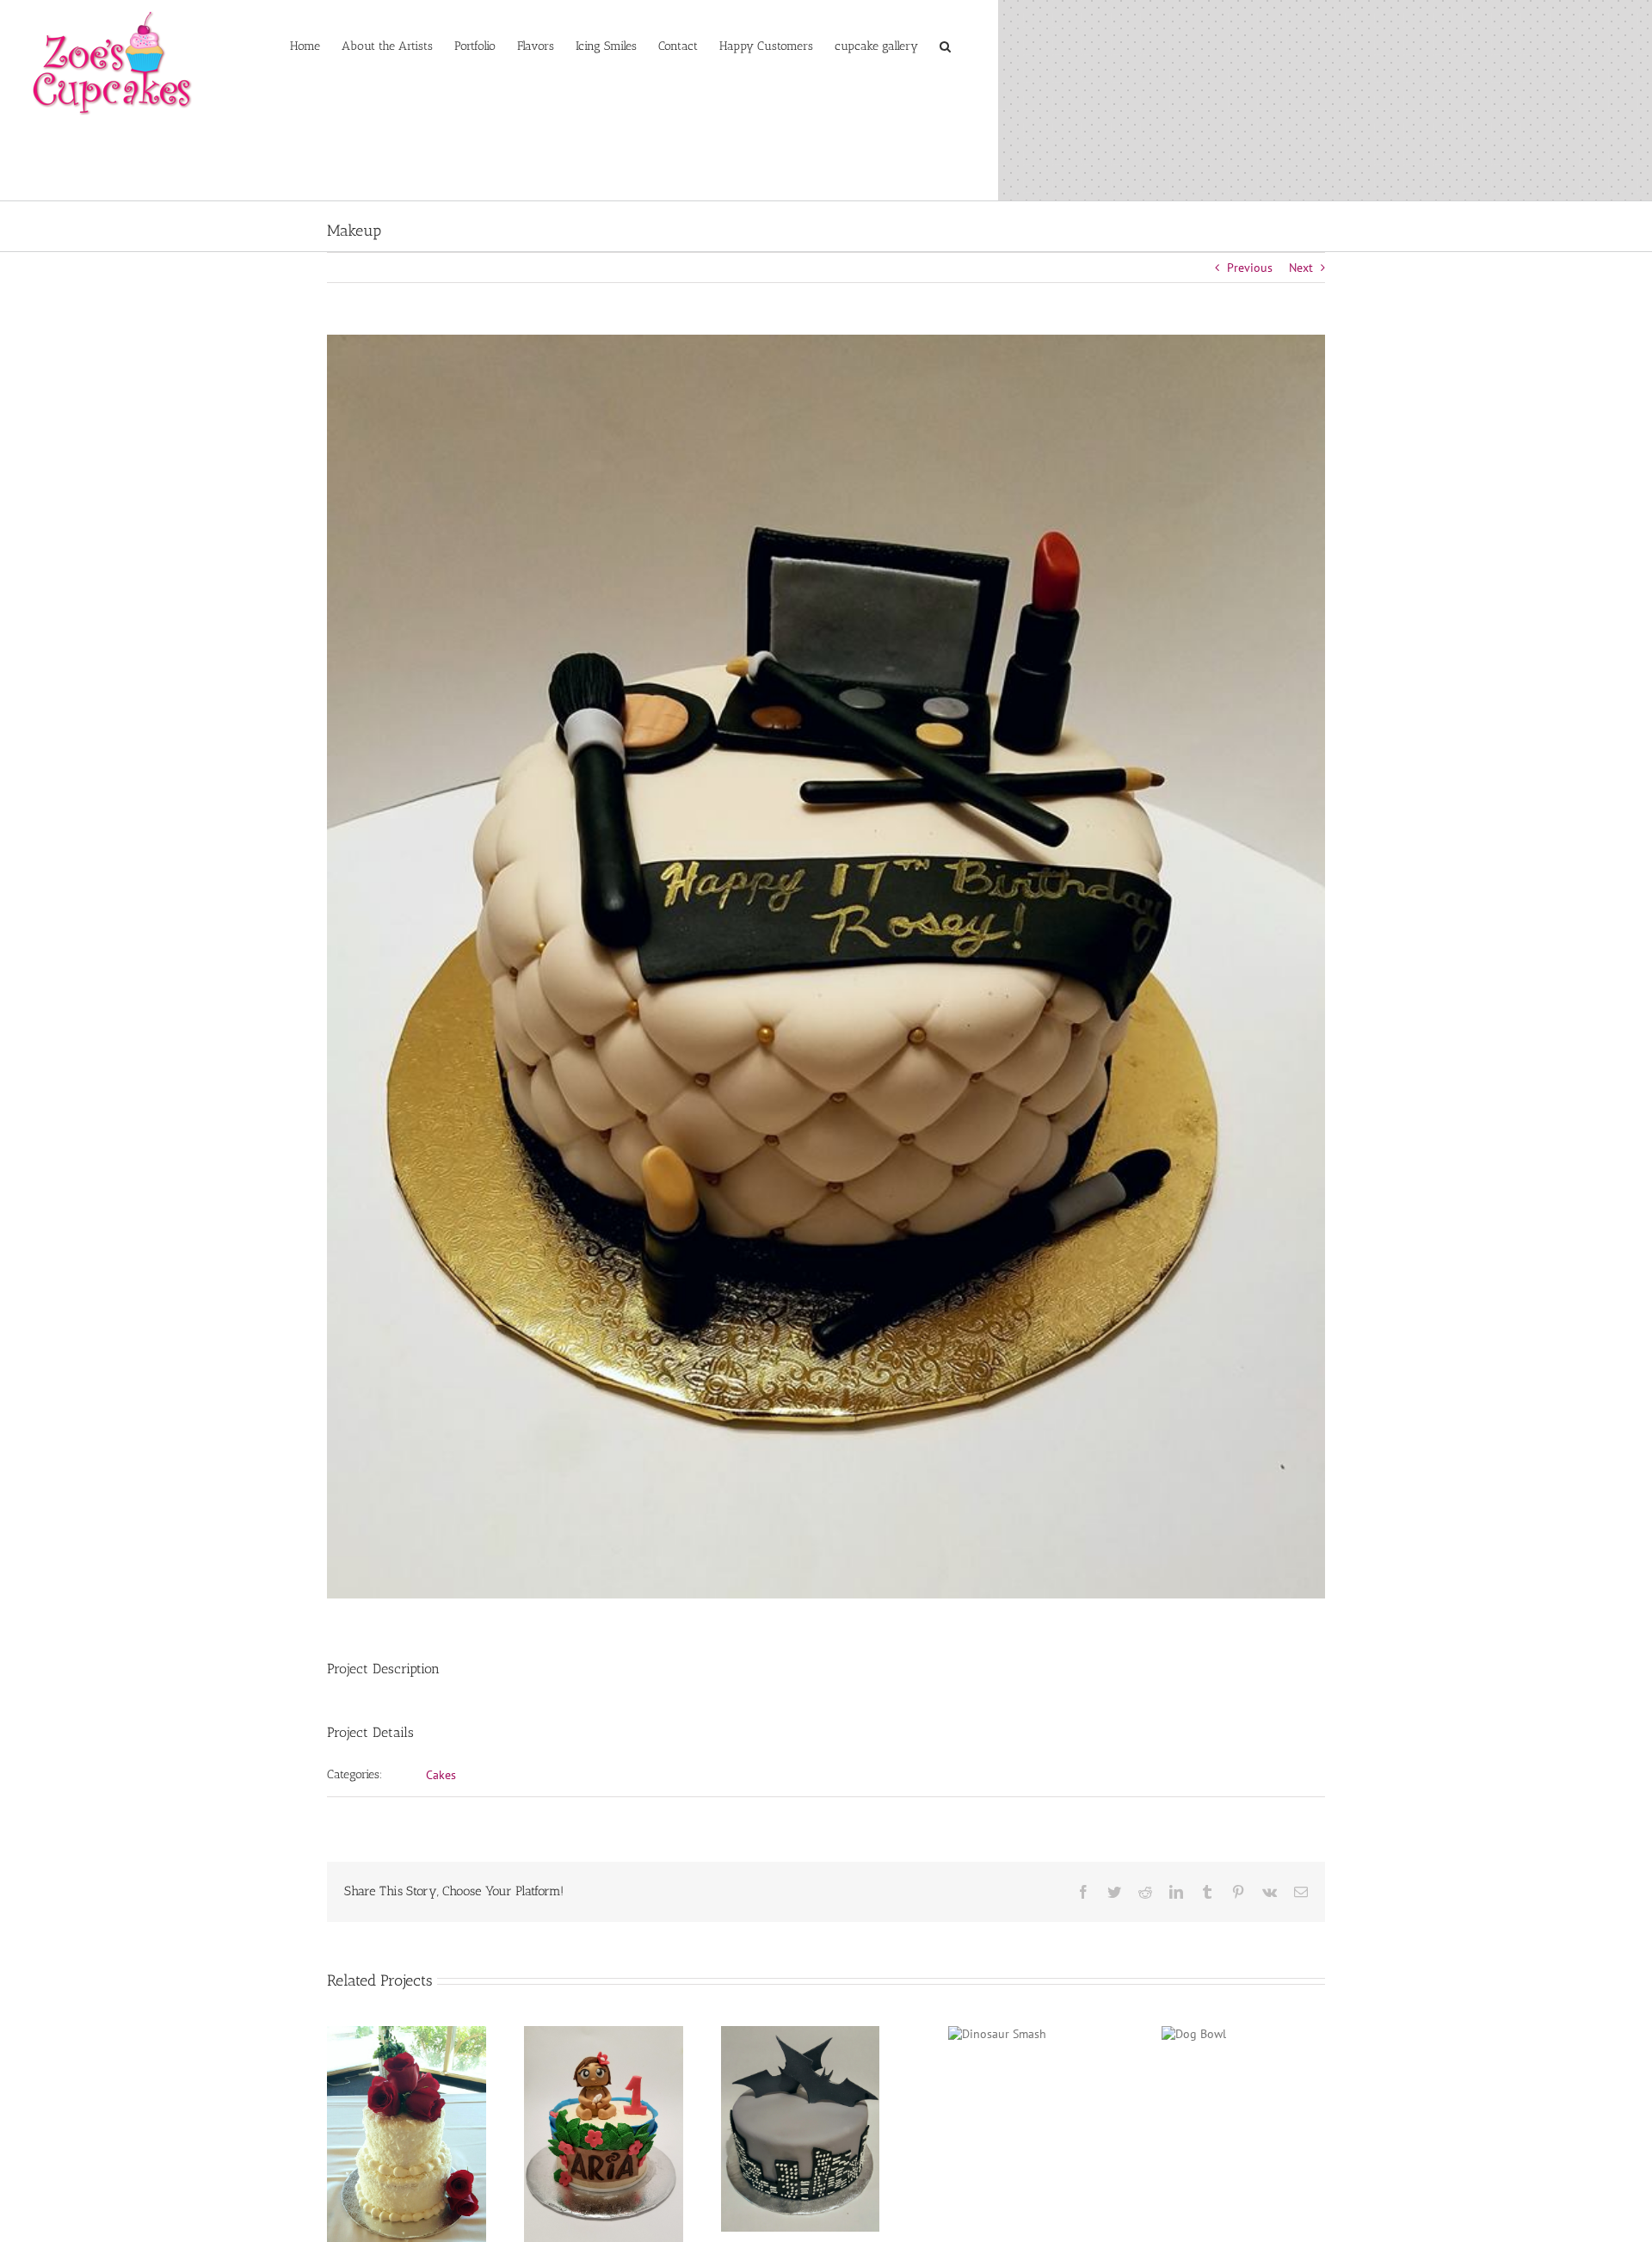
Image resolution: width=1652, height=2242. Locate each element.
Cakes (441, 1775)
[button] (945, 45)
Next (1301, 268)
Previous (1250, 268)
